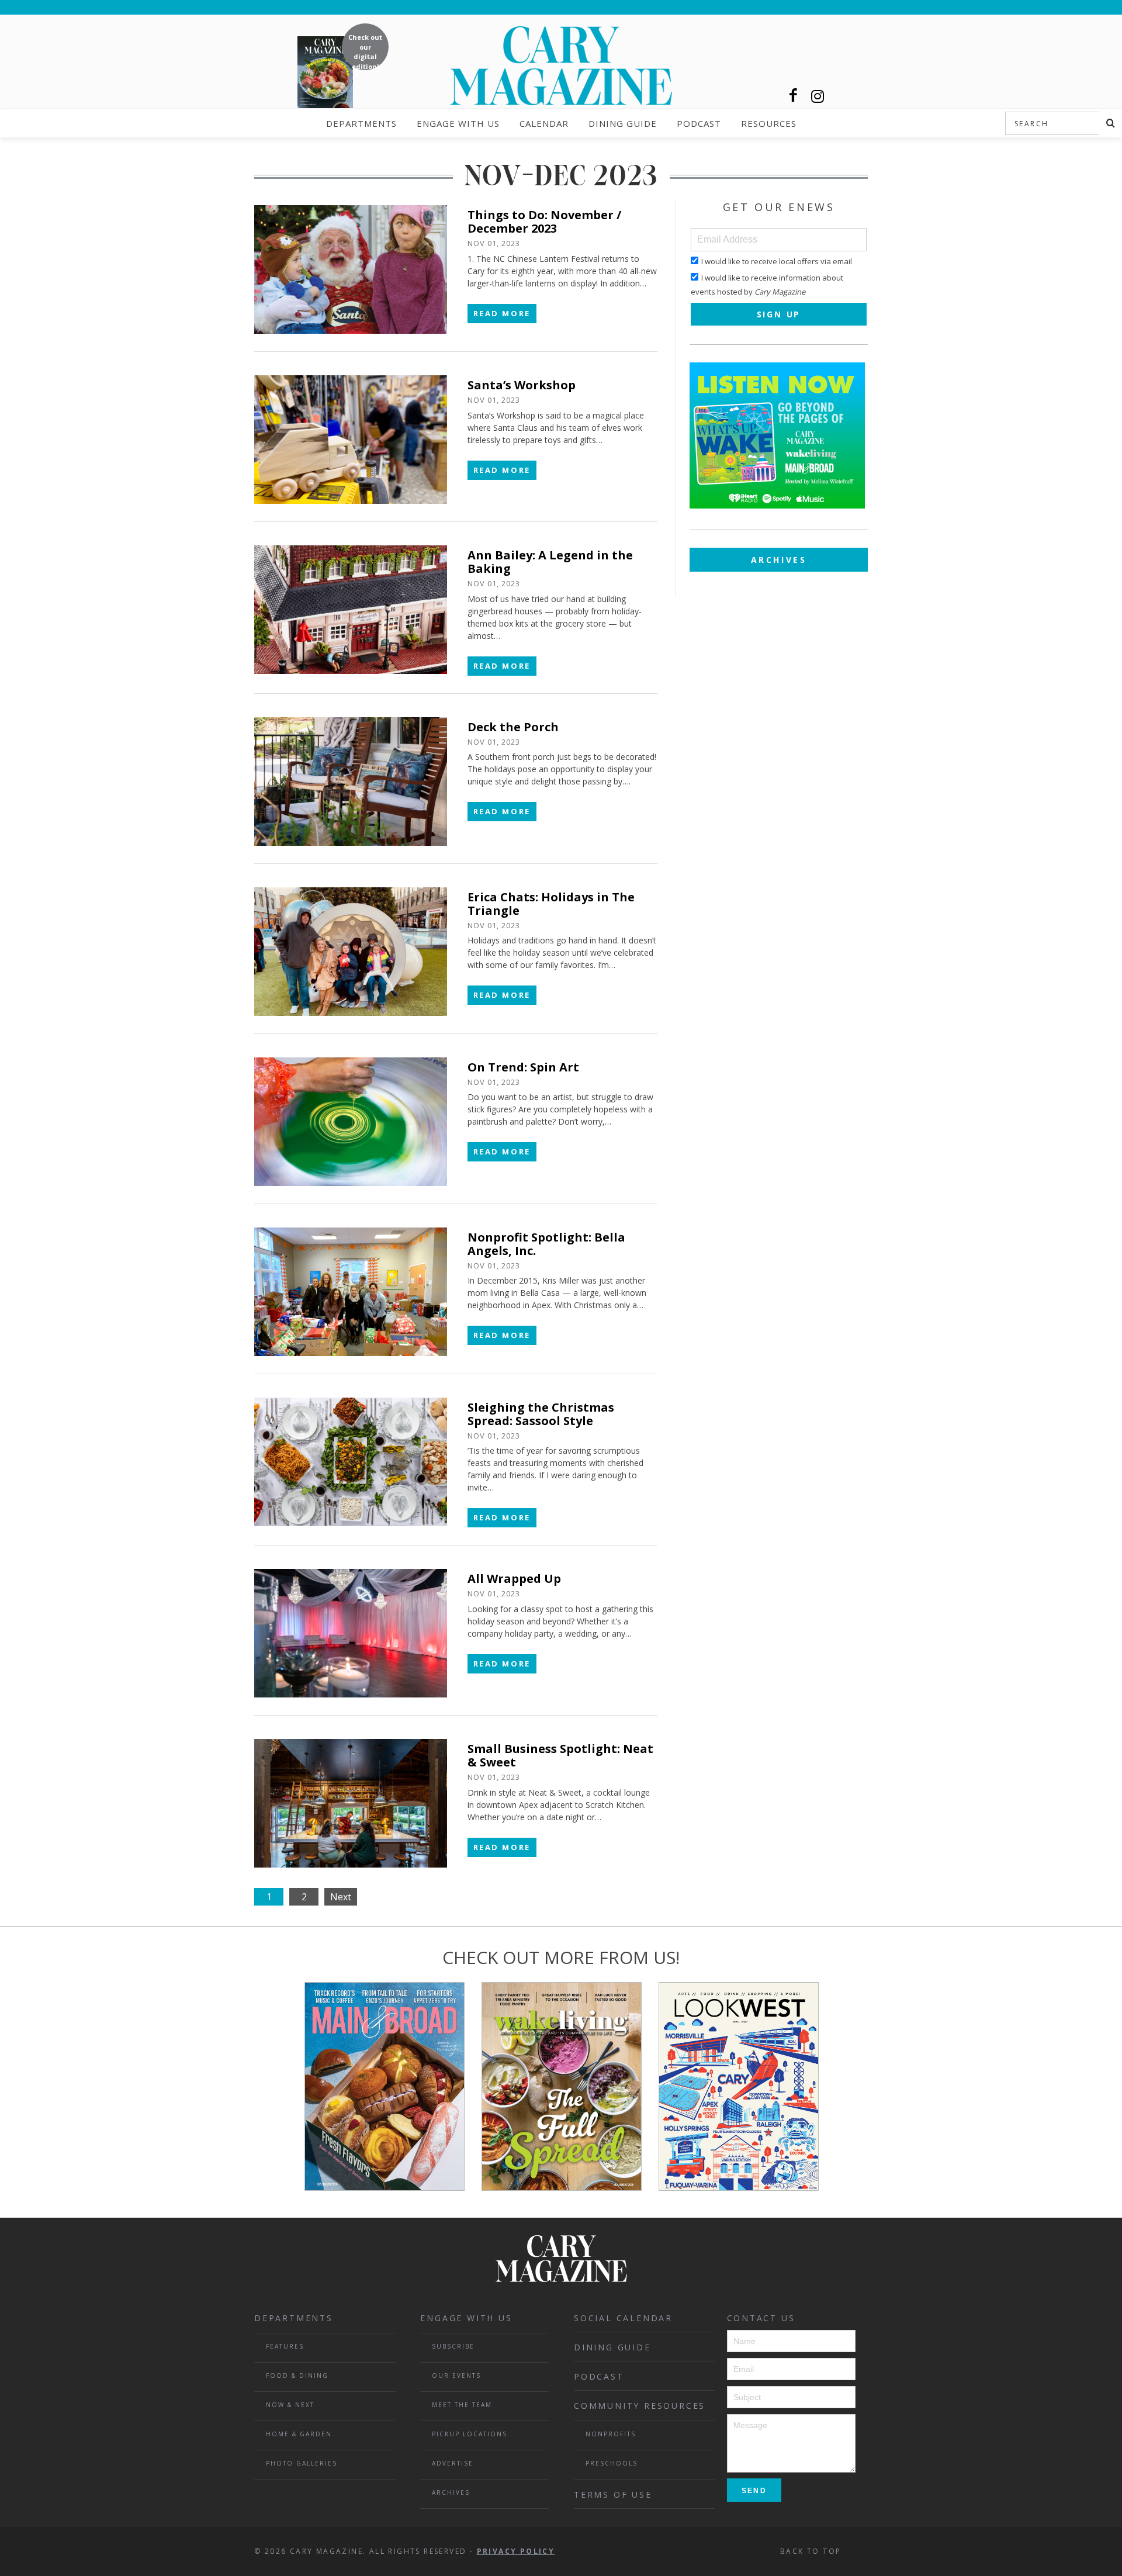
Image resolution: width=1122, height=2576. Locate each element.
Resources (769, 123)
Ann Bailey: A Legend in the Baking (550, 562)
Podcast (699, 123)
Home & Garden (299, 2434)
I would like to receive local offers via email (777, 261)
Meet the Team (462, 2405)
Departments (361, 123)
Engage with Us (458, 123)
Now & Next (290, 2405)
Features (285, 2346)
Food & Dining (297, 2376)
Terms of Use (613, 2494)
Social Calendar (623, 2318)
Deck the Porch (513, 727)
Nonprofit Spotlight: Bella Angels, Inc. (546, 1244)
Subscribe (453, 2346)
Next (341, 1897)
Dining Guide (623, 123)
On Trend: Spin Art (523, 1067)
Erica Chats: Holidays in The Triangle (551, 904)
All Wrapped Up (514, 1579)
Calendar (544, 123)
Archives (779, 560)
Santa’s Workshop (522, 385)
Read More (502, 313)
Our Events (456, 2376)
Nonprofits (611, 2434)
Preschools (612, 2463)
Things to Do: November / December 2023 (544, 222)
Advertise (453, 2463)
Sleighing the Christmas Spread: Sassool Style (541, 1414)
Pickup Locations (470, 2434)
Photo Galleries (302, 2463)
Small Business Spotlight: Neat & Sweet (560, 1755)
